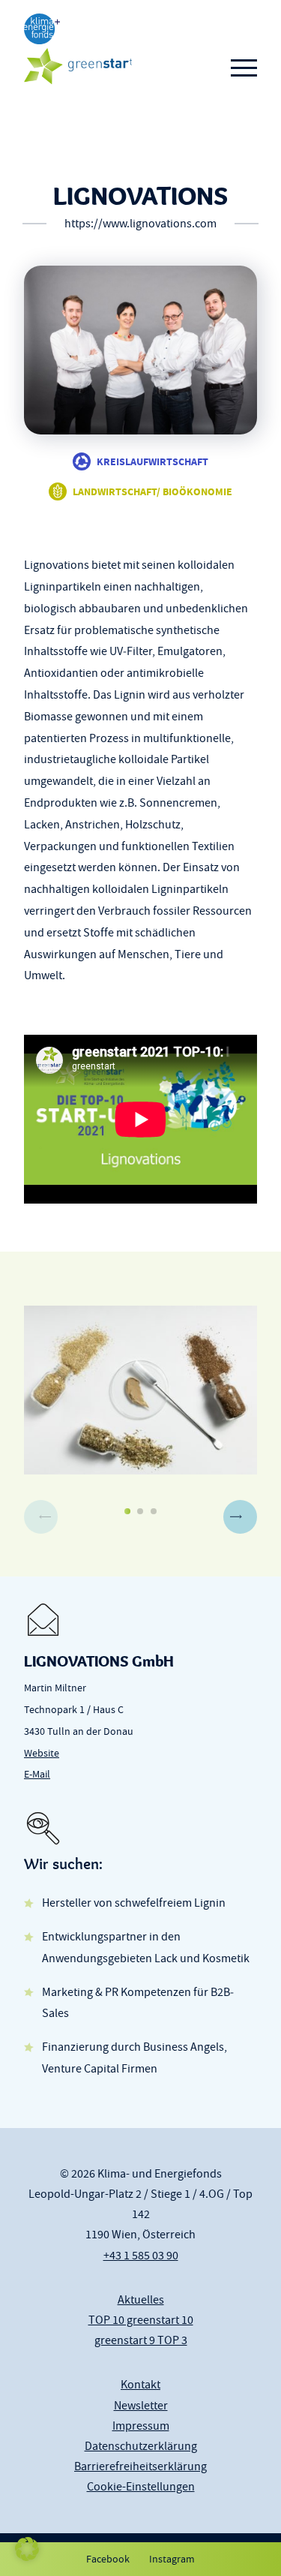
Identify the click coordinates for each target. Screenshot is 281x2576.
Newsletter (141, 2406)
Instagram (172, 2559)
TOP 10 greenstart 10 (141, 2320)
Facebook (108, 2559)
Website (42, 1753)
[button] (240, 1517)
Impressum (141, 2426)
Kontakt (140, 2385)
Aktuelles (141, 2300)
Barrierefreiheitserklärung (140, 2466)
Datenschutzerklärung (141, 2446)
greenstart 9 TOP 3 (141, 2340)
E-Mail (37, 1774)
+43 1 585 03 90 (141, 2256)
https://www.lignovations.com (140, 224)
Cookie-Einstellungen (141, 2487)
